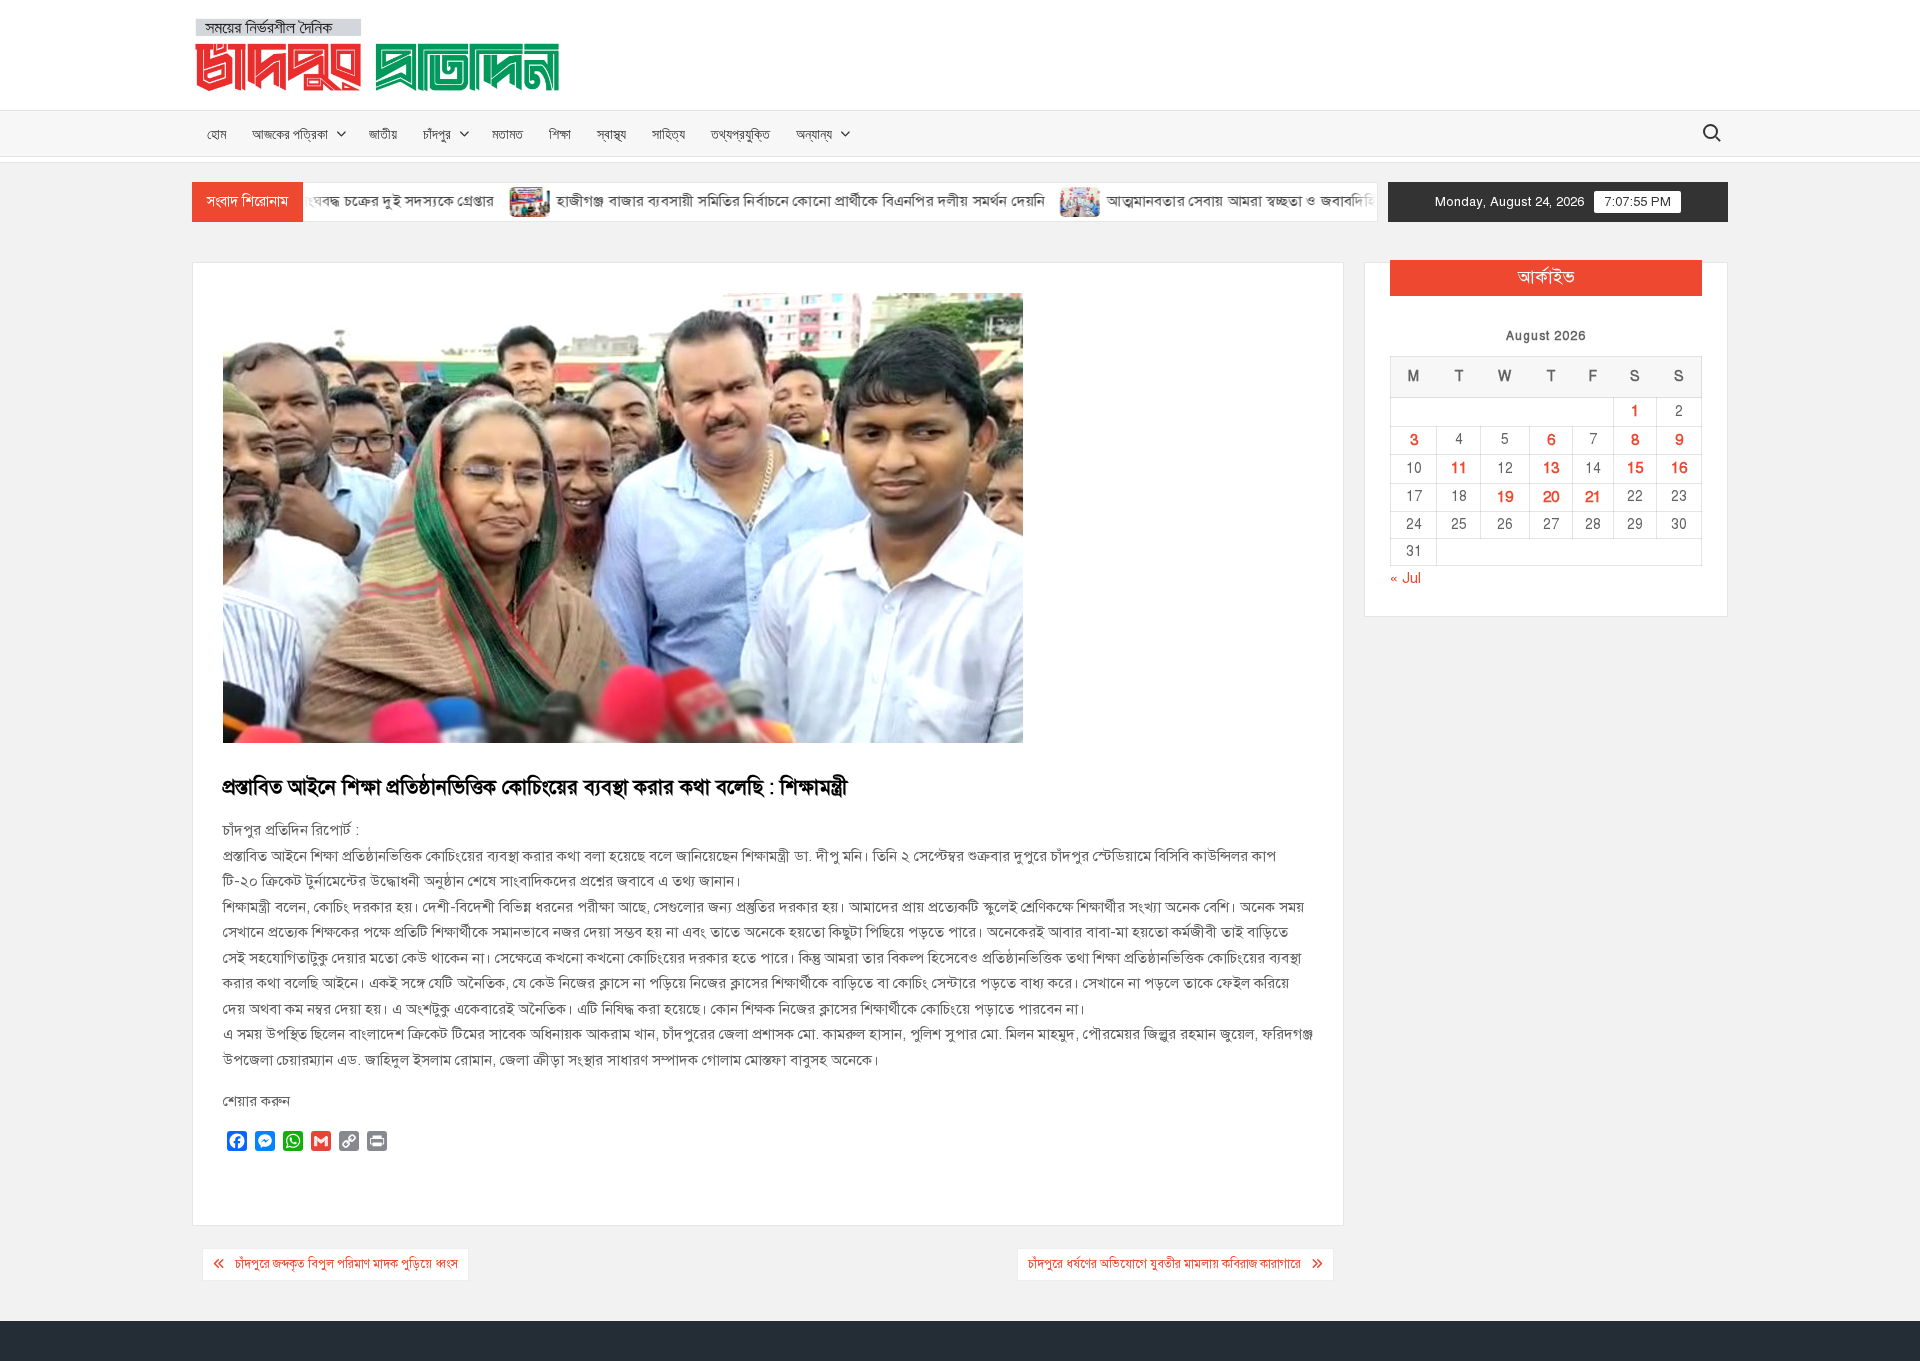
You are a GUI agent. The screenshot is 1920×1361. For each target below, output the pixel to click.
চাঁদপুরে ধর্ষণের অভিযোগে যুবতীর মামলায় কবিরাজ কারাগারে (1164, 1264)
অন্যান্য (814, 133)
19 (1505, 497)
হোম (216, 133)
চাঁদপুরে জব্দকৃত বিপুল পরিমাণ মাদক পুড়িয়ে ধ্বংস (346, 1264)
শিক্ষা (560, 133)
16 (1679, 468)
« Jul (1405, 578)
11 (1459, 468)
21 (1593, 497)
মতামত (507, 133)
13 (1551, 468)
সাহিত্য (668, 133)
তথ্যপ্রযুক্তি (740, 133)
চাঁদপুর (437, 133)
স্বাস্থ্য (611, 133)
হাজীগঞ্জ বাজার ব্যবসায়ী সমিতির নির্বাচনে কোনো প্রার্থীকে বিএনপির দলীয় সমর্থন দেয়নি (747, 201)
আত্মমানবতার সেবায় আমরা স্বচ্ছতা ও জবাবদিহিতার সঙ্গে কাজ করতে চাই (1259, 201)
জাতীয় (383, 133)
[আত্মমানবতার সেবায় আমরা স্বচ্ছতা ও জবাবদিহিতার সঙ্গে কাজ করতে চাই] (1028, 201)
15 (1635, 468)
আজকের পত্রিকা (290, 133)
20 (1551, 497)
